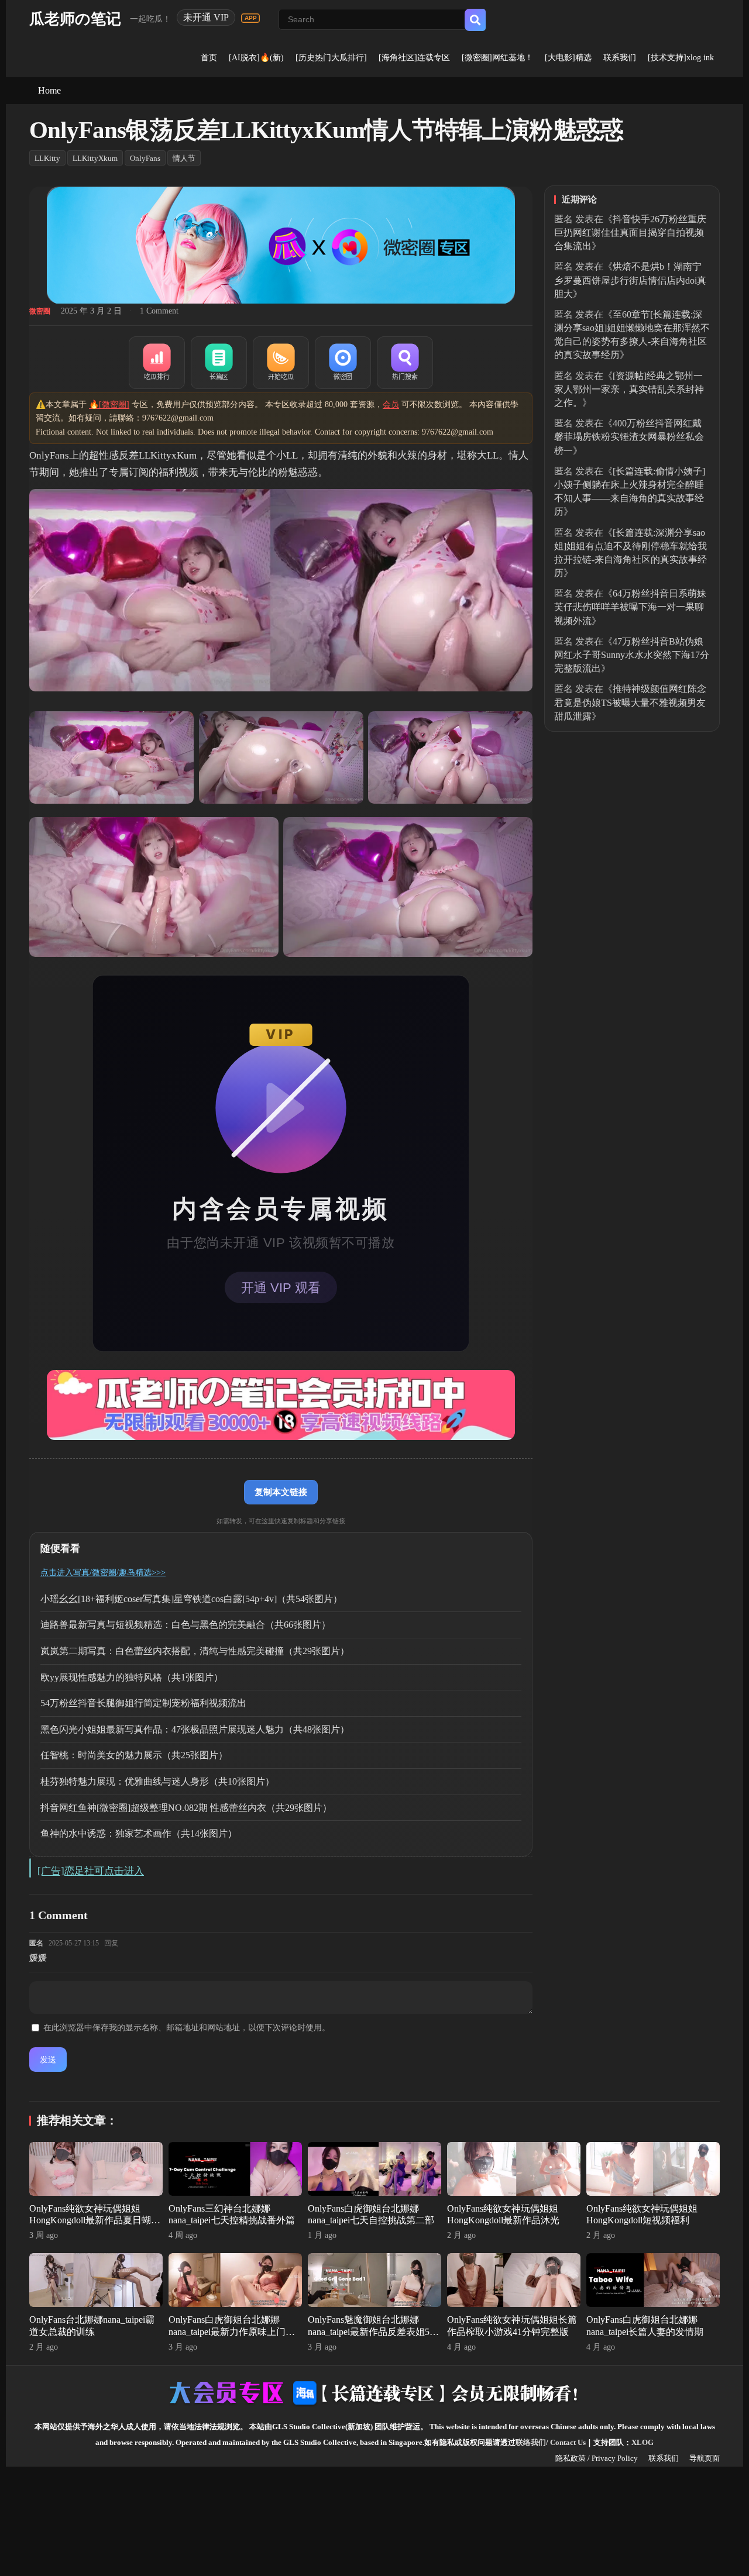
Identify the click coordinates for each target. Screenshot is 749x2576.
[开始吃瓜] (281, 363)
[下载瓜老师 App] (250, 18)
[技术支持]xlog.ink (681, 58)
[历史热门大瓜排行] (331, 58)
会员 (391, 404)
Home (49, 90)
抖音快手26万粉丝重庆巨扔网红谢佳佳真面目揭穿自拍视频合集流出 (630, 233)
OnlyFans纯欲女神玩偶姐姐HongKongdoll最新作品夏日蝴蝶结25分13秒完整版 (95, 2221)
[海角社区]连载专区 (414, 58)
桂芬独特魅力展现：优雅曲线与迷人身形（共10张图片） (157, 1781)
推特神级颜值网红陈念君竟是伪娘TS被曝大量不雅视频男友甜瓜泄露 (630, 702)
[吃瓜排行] (157, 363)
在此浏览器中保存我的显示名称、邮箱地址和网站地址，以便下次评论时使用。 (187, 2028)
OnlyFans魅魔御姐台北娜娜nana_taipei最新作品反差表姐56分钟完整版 (371, 2332)
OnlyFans (145, 158)
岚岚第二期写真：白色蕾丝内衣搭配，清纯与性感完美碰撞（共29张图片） (195, 1651)
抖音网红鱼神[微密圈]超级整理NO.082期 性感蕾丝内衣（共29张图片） (186, 1808)
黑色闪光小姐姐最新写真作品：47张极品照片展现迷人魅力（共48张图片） (195, 1729)
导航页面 (705, 2458)
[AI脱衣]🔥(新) (256, 58)
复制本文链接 (281, 1492)
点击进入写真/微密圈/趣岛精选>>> (103, 1573)
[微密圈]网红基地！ (497, 58)
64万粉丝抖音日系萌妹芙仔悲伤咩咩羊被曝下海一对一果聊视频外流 (630, 607)
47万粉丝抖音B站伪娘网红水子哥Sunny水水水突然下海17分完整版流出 (632, 655)
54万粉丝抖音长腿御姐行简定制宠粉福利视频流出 (143, 1703)
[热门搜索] (405, 363)
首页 (209, 58)
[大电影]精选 (568, 58)
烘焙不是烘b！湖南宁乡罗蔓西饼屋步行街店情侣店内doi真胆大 (630, 280)
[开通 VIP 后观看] (281, 1163)
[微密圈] (343, 363)
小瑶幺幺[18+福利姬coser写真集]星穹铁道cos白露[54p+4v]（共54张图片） (191, 1599)
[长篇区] (219, 363)
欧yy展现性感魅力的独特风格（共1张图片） (132, 1677)
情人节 (184, 158)
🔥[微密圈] (109, 404)
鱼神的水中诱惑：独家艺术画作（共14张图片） (139, 1833)
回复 (111, 1943)
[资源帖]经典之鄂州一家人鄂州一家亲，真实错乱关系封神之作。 (629, 389)
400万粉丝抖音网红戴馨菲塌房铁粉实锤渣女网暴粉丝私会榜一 (629, 437)
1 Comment (159, 311)
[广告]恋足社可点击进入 (91, 1871)
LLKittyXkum (95, 158)
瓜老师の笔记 (75, 19)
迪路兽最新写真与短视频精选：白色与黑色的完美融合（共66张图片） (185, 1625)
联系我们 (620, 58)
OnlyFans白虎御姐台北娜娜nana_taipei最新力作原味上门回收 (232, 2332)
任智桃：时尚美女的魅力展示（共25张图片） (134, 1755)
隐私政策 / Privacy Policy (597, 2458)
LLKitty (47, 158)
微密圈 (40, 311)
